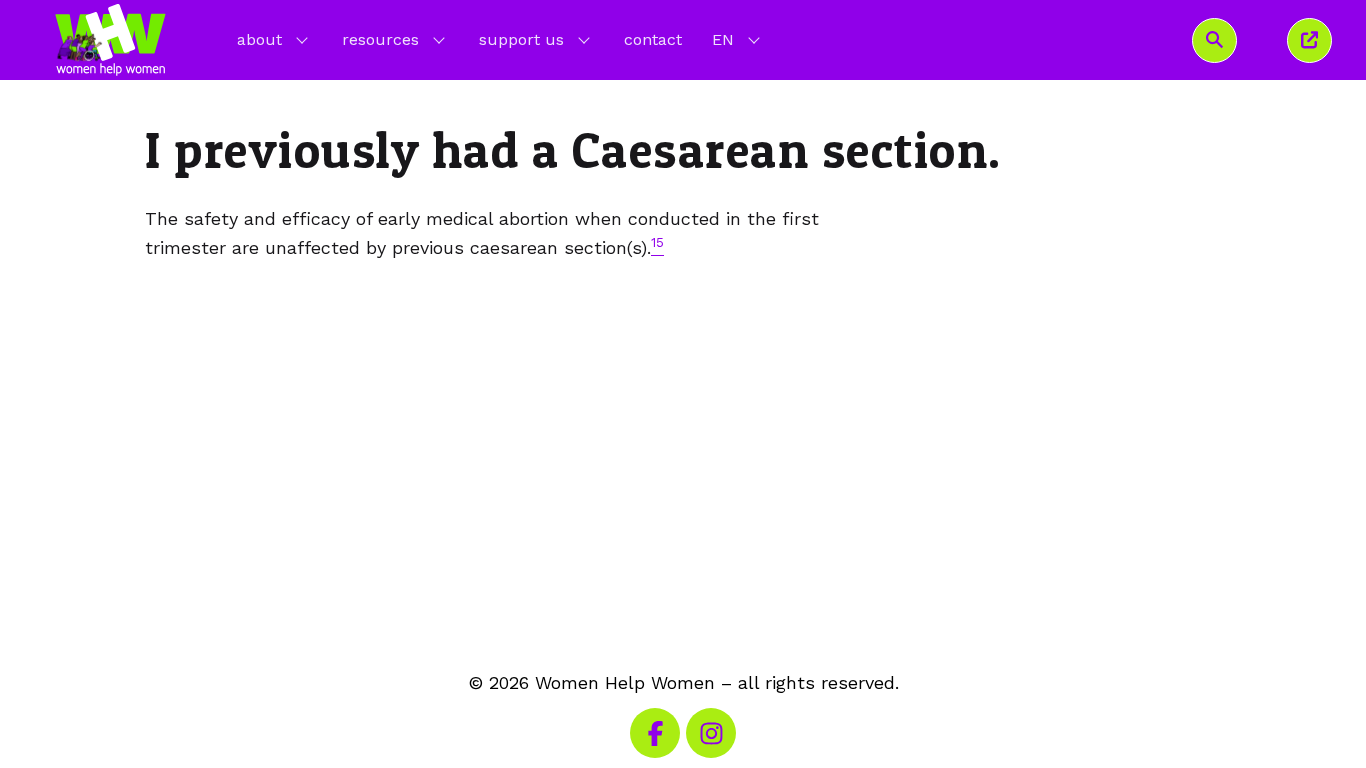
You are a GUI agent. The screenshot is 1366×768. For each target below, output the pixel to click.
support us (521, 39)
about (259, 39)
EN (738, 39)
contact (653, 39)
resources (380, 39)
